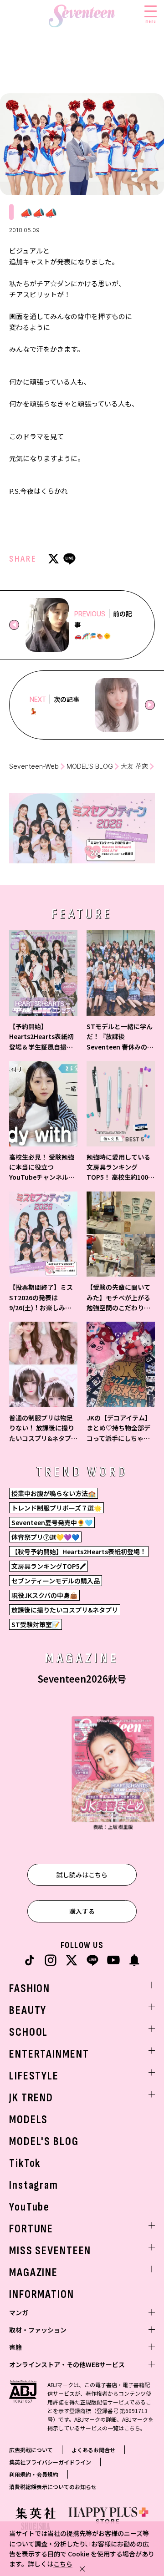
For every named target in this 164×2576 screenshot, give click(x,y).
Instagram (34, 2185)
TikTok (25, 2163)
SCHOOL (28, 2032)
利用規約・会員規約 (34, 2474)
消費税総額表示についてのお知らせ (53, 2487)
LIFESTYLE (34, 2076)
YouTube (29, 2207)
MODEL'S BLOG (44, 2142)
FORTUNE (31, 2229)
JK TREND (31, 2098)
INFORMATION (42, 2295)
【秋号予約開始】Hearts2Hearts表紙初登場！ (79, 1552)
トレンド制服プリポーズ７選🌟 (56, 1508)
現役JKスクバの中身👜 (44, 1595)
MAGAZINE (33, 2273)
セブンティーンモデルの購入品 (56, 1581)
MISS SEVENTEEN (50, 2251)
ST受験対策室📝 (36, 1624)
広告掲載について (31, 2450)
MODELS (28, 2120)
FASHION (30, 1989)
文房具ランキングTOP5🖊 (49, 1566)
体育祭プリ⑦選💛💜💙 (45, 1537)
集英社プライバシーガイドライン (50, 2462)
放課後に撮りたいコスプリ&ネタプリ (65, 1610)
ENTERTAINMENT (49, 2054)
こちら (63, 2564)
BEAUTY (28, 2011)
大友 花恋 (134, 766)
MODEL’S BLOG (90, 766)
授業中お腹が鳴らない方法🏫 (54, 1493)
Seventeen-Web (34, 766)
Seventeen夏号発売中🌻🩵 (52, 1522)
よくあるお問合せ (93, 2450)
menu (151, 21)
